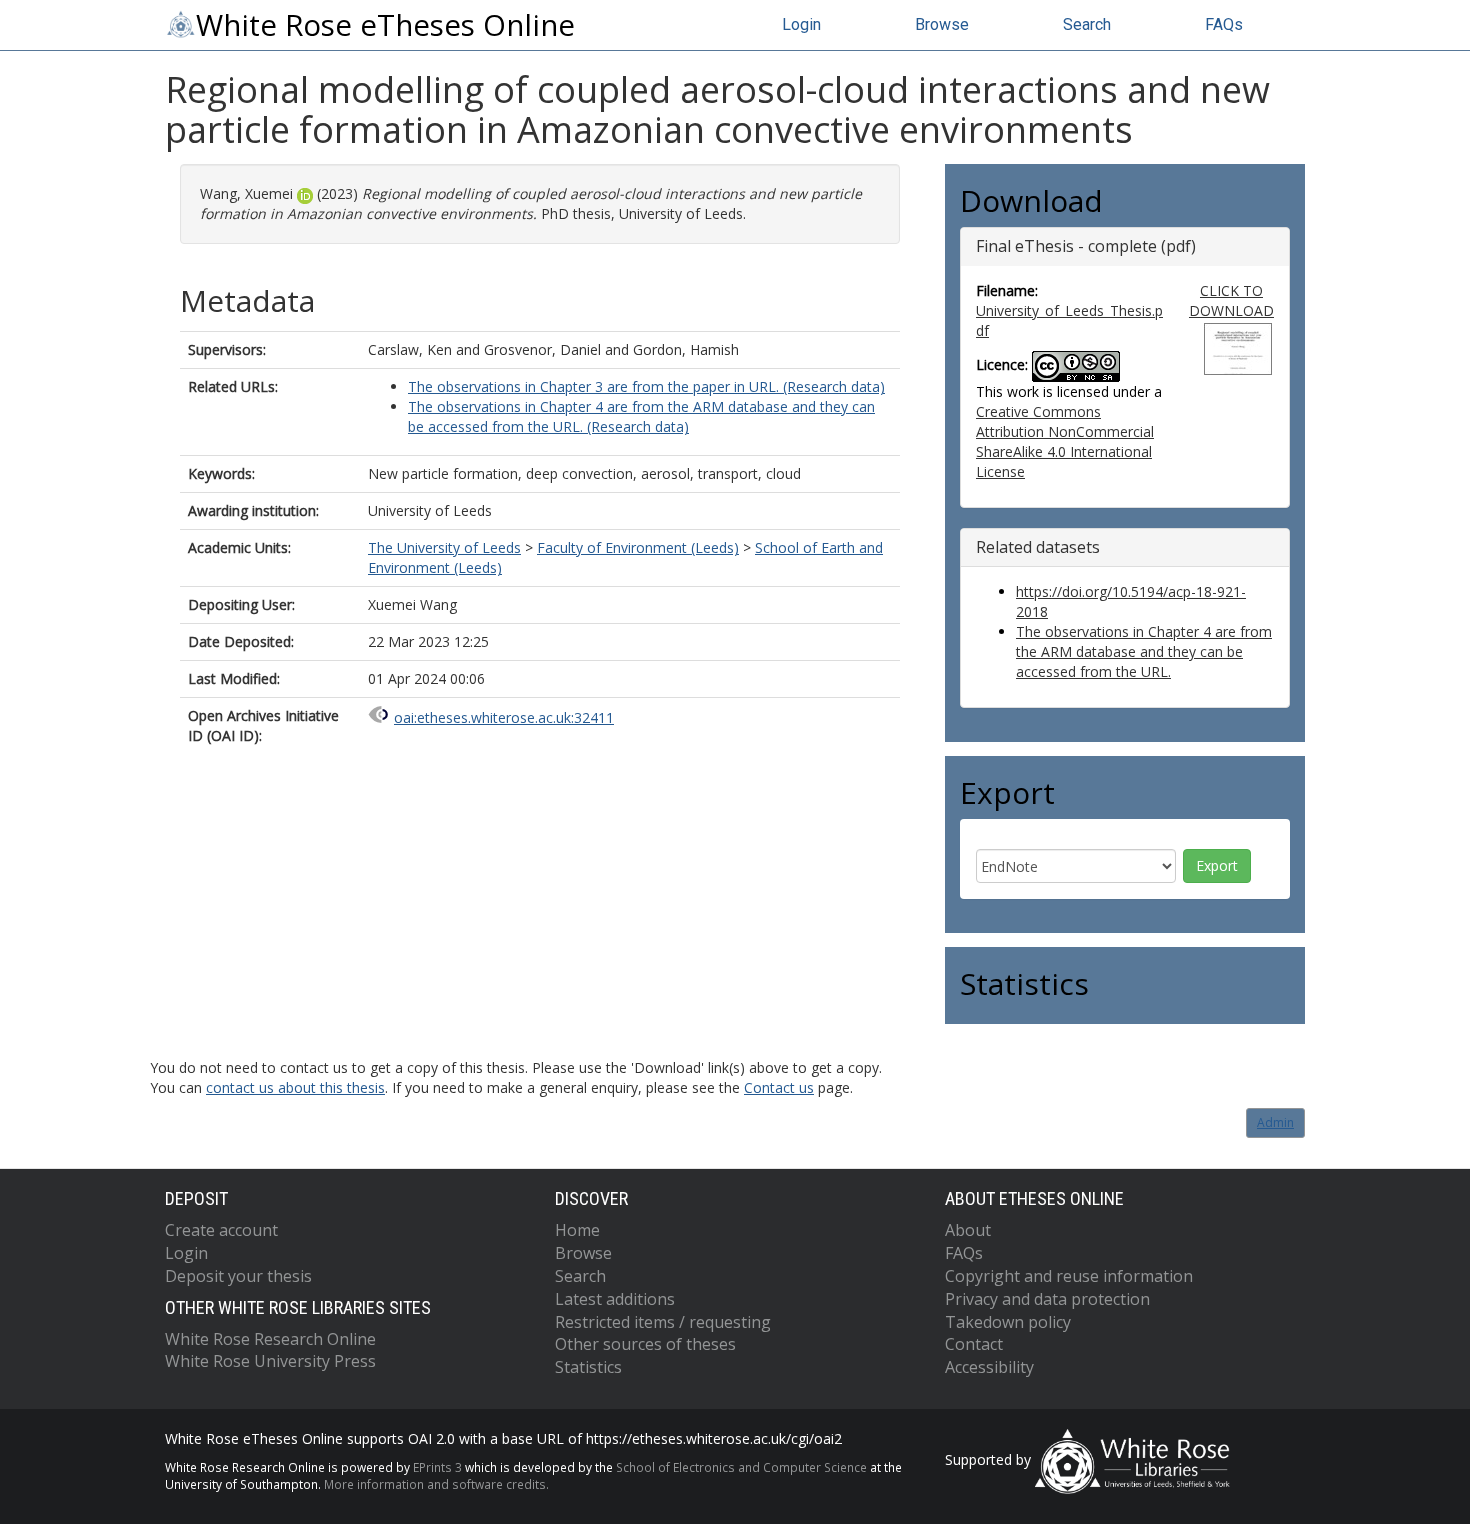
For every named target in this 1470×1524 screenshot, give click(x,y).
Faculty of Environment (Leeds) (638, 547)
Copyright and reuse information (1069, 1276)
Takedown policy (1008, 1322)
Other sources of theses (645, 1344)
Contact (974, 1344)
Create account (221, 1230)
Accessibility (989, 1367)
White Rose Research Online (270, 1339)
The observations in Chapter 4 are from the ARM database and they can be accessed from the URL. (1144, 651)
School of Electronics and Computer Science (741, 1467)
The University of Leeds (444, 547)
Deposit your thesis (238, 1276)
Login (801, 24)
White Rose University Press (270, 1361)
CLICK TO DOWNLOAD (1231, 300)
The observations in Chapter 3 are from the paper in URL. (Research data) (646, 386)
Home (577, 1230)
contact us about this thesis (295, 1087)
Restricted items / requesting (663, 1322)
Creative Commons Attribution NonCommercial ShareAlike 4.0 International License (1065, 441)
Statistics (588, 1367)
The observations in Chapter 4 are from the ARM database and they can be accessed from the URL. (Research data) (641, 416)
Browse (942, 24)
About (968, 1230)
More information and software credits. (436, 1484)
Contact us (779, 1087)
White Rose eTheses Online (385, 25)
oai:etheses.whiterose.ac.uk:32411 (504, 717)
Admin (1275, 1122)
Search (1087, 24)
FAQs (1224, 24)
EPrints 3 (437, 1467)
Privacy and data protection (1047, 1299)
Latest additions (615, 1299)
